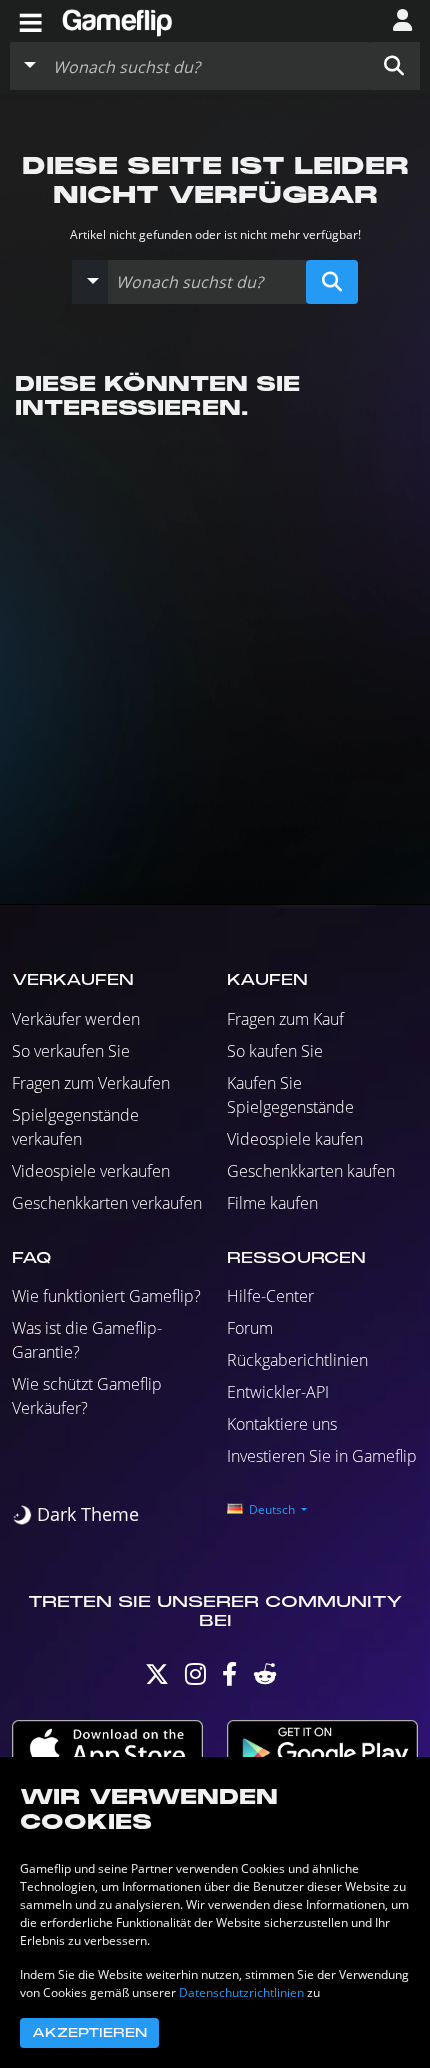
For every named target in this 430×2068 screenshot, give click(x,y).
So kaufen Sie (275, 1051)
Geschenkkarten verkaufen (107, 1203)
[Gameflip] (117, 19)
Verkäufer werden (76, 1019)
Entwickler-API (278, 1392)
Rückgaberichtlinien (297, 1360)
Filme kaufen (272, 1203)
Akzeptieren (89, 2033)
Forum (250, 1328)
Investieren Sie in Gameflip (322, 1456)
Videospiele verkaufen (91, 1171)
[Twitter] (157, 1678)
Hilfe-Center (270, 1296)
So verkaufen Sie (71, 1051)
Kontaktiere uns (282, 1424)
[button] (394, 66)
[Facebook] (229, 1678)
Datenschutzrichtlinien (241, 1992)
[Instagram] (195, 1678)
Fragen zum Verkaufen (91, 1083)
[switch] (75, 1514)
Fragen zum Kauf (285, 1019)
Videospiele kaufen (295, 1139)
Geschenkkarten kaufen (311, 1171)
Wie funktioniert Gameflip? (106, 1296)
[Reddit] (265, 1678)
